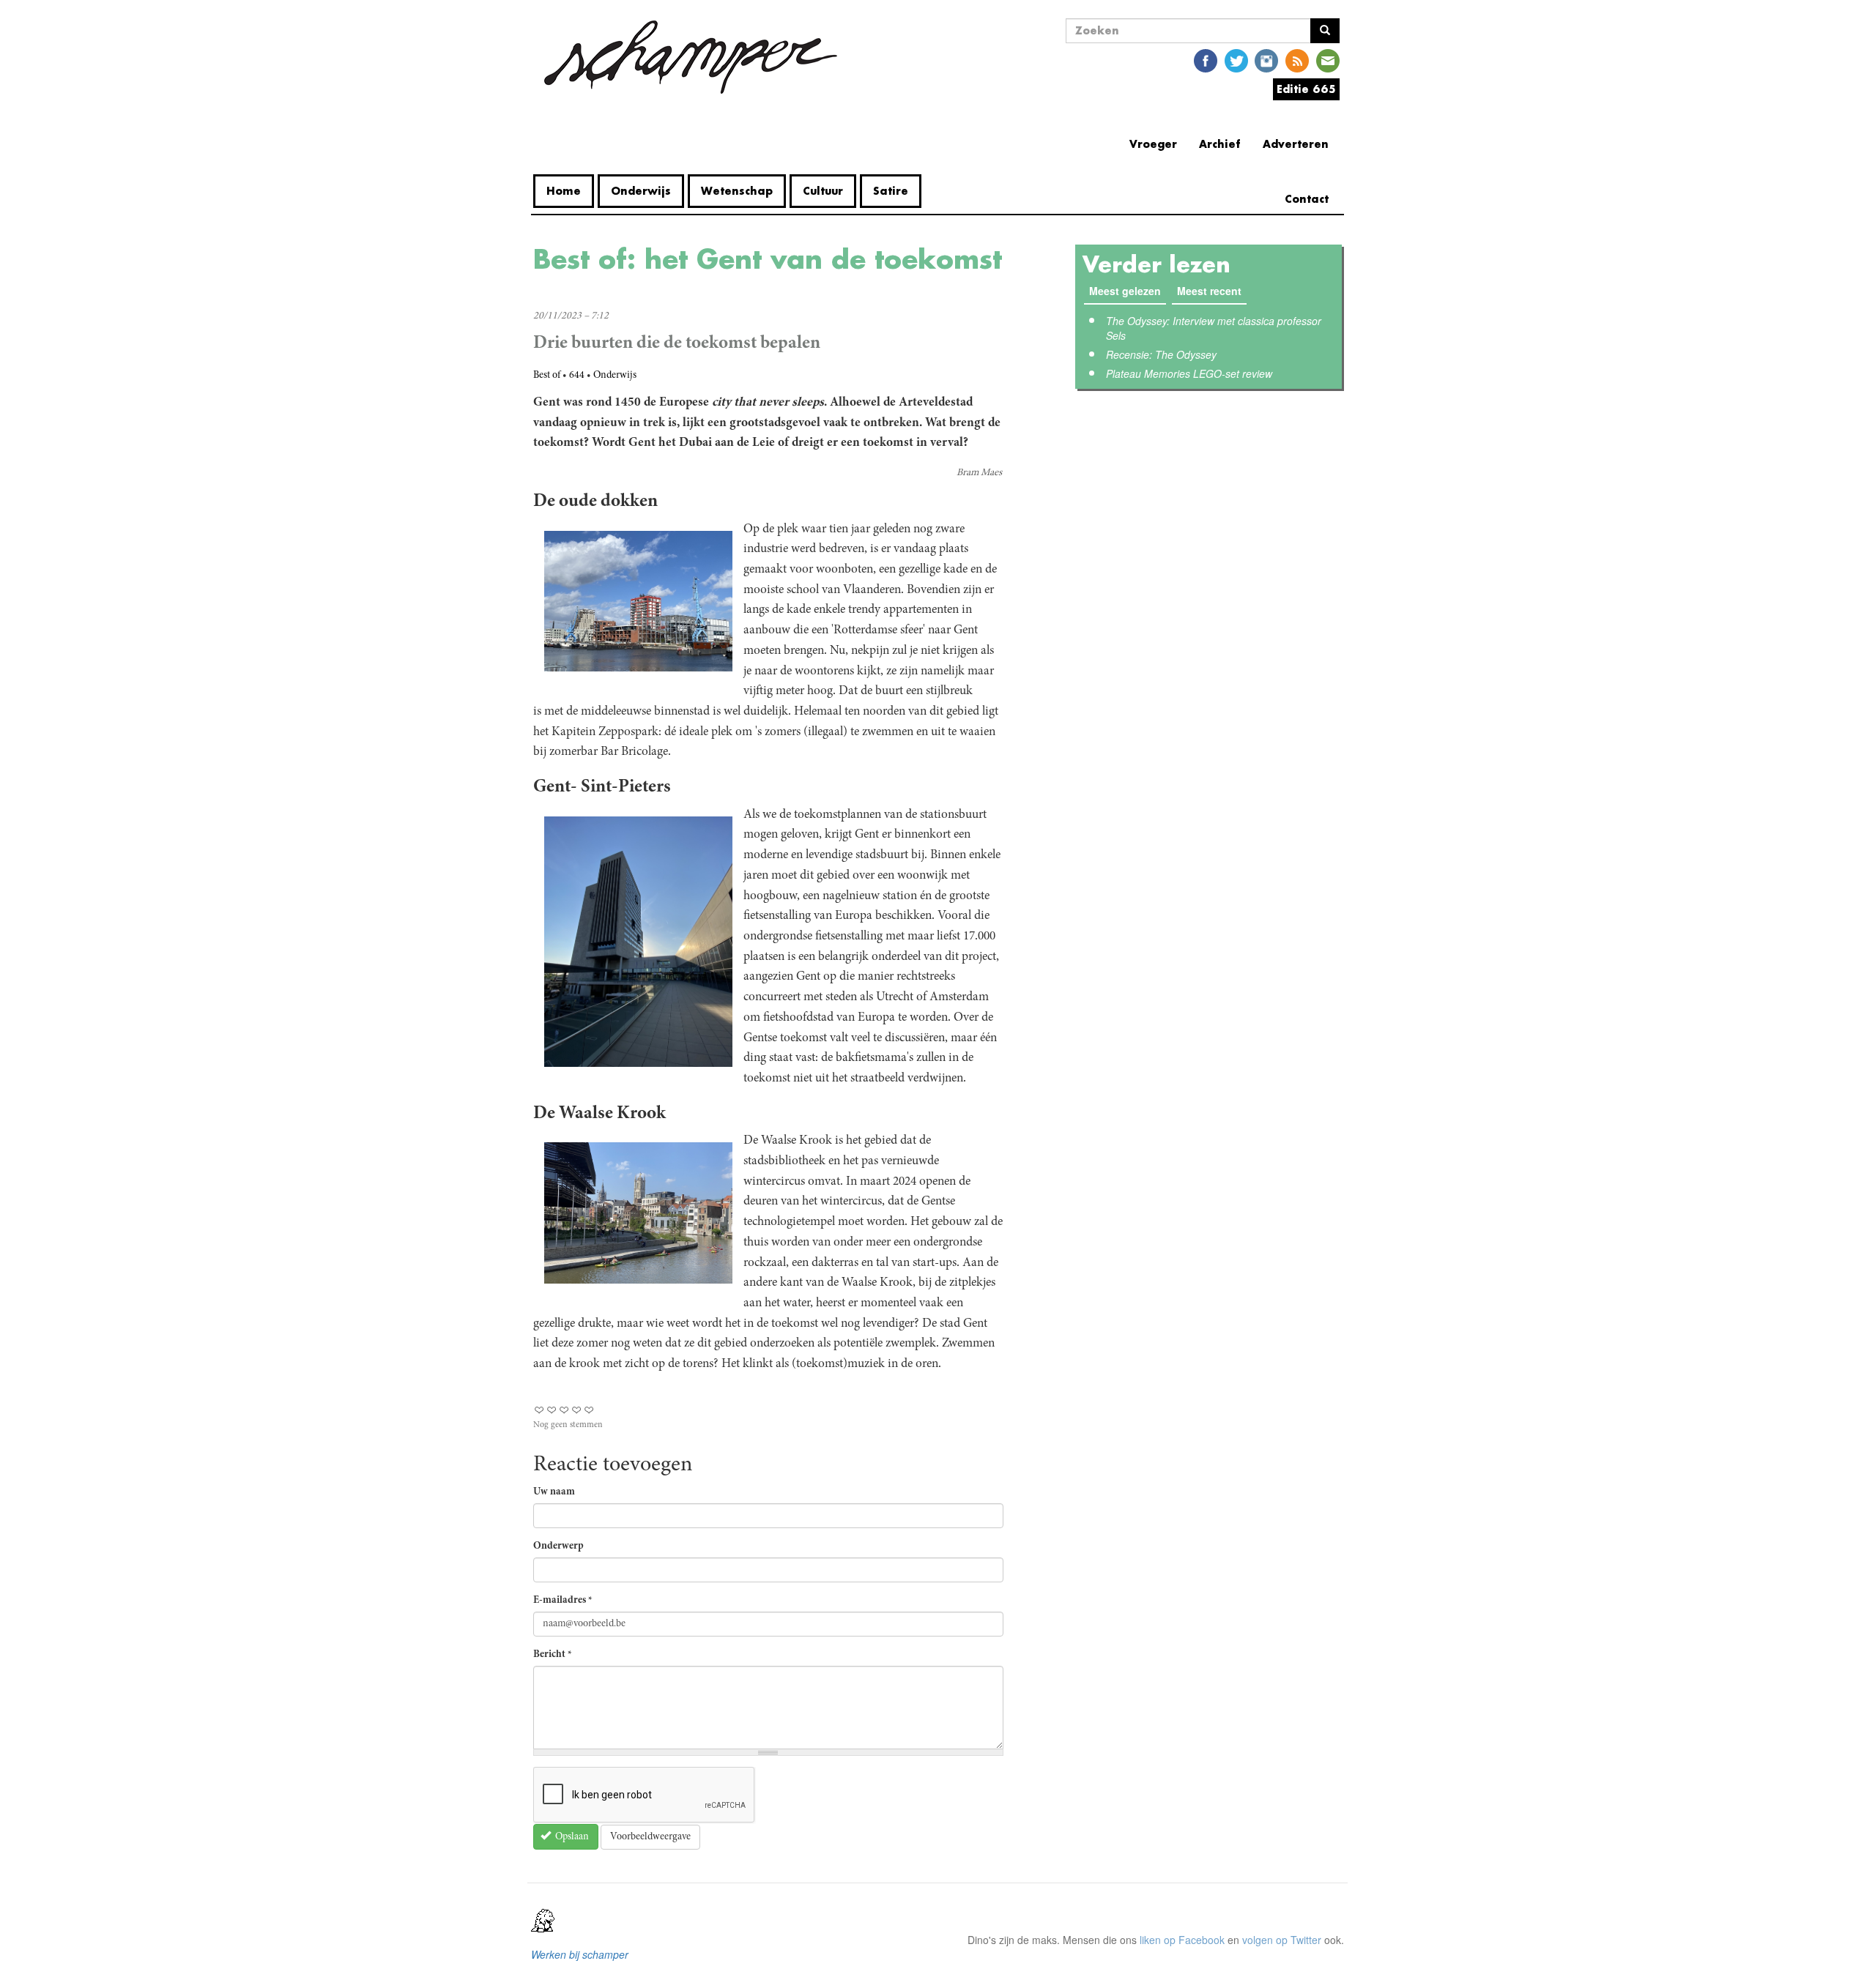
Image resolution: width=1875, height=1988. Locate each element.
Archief (1220, 144)
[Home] (691, 57)
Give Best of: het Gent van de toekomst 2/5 (552, 1410)
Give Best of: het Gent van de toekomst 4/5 (577, 1410)
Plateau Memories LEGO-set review (1189, 373)
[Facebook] (1206, 60)
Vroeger (1153, 144)
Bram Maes (979, 473)
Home (564, 191)
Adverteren (1296, 144)
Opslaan (571, 1837)
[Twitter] (1236, 60)
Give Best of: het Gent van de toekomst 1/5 (539, 1410)
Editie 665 (1306, 89)
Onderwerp (558, 1546)
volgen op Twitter (1282, 1940)
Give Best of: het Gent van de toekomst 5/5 (589, 1410)
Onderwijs (641, 191)
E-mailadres (563, 1601)
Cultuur (823, 191)
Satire (891, 191)
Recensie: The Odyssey (1161, 354)
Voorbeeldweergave (650, 1837)
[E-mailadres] (1328, 60)
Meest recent (1212, 291)
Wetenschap (737, 191)
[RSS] (1297, 60)
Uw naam (554, 1492)
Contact (1307, 199)
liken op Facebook (1182, 1940)
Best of (547, 376)
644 (577, 376)
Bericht (553, 1655)
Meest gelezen (1125, 291)
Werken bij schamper (580, 1954)
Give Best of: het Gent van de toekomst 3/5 (564, 1410)
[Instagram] (1266, 60)
